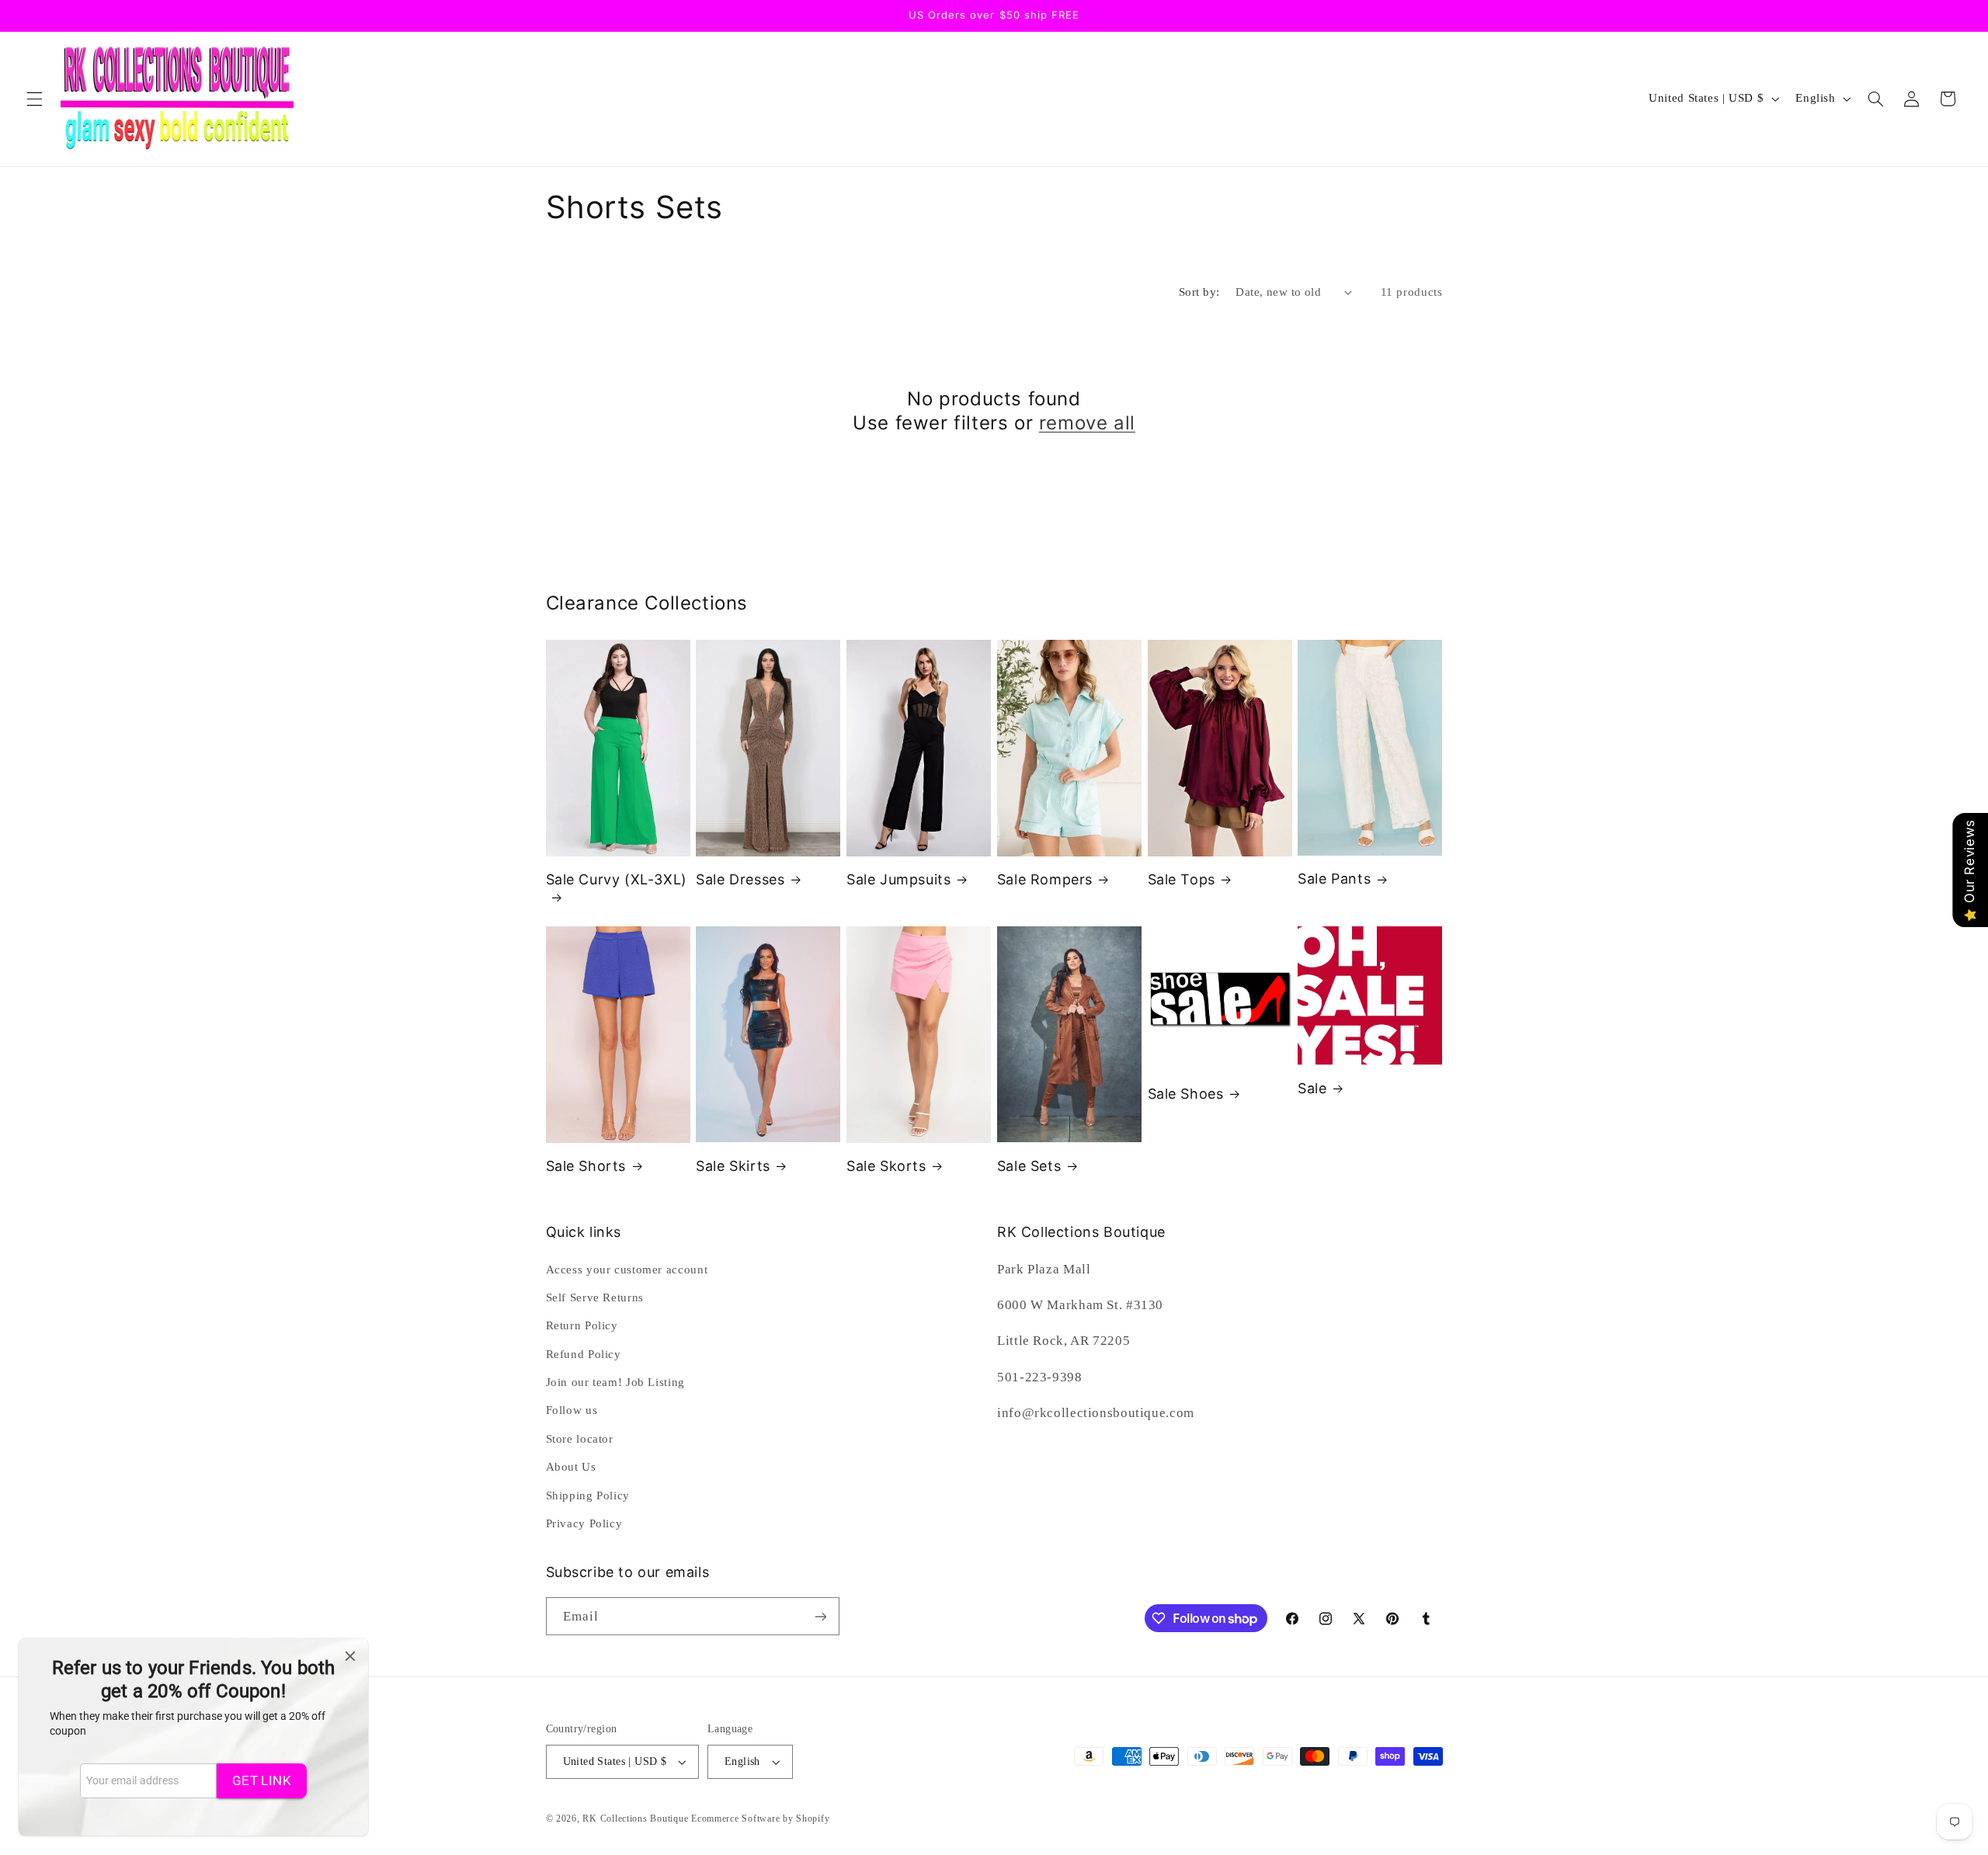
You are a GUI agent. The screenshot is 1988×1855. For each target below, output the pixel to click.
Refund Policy (584, 1354)
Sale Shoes (1186, 1094)
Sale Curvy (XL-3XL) (617, 879)
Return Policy (582, 1325)
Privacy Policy (584, 1523)
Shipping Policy (588, 1495)
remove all (1087, 423)
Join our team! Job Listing (615, 1382)
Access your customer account (627, 1270)
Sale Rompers (1045, 879)
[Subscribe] (820, 1616)
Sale (1312, 1088)
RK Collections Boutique (635, 1819)
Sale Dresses (740, 879)
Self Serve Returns (595, 1297)
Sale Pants (1334, 879)
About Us (571, 1467)
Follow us (572, 1410)
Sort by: (1199, 292)
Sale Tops (1182, 879)
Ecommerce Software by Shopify (760, 1819)
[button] (34, 99)
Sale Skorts (886, 1166)
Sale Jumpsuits (898, 879)
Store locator (580, 1439)
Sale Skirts (733, 1166)
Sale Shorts (586, 1166)
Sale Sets (1029, 1166)
